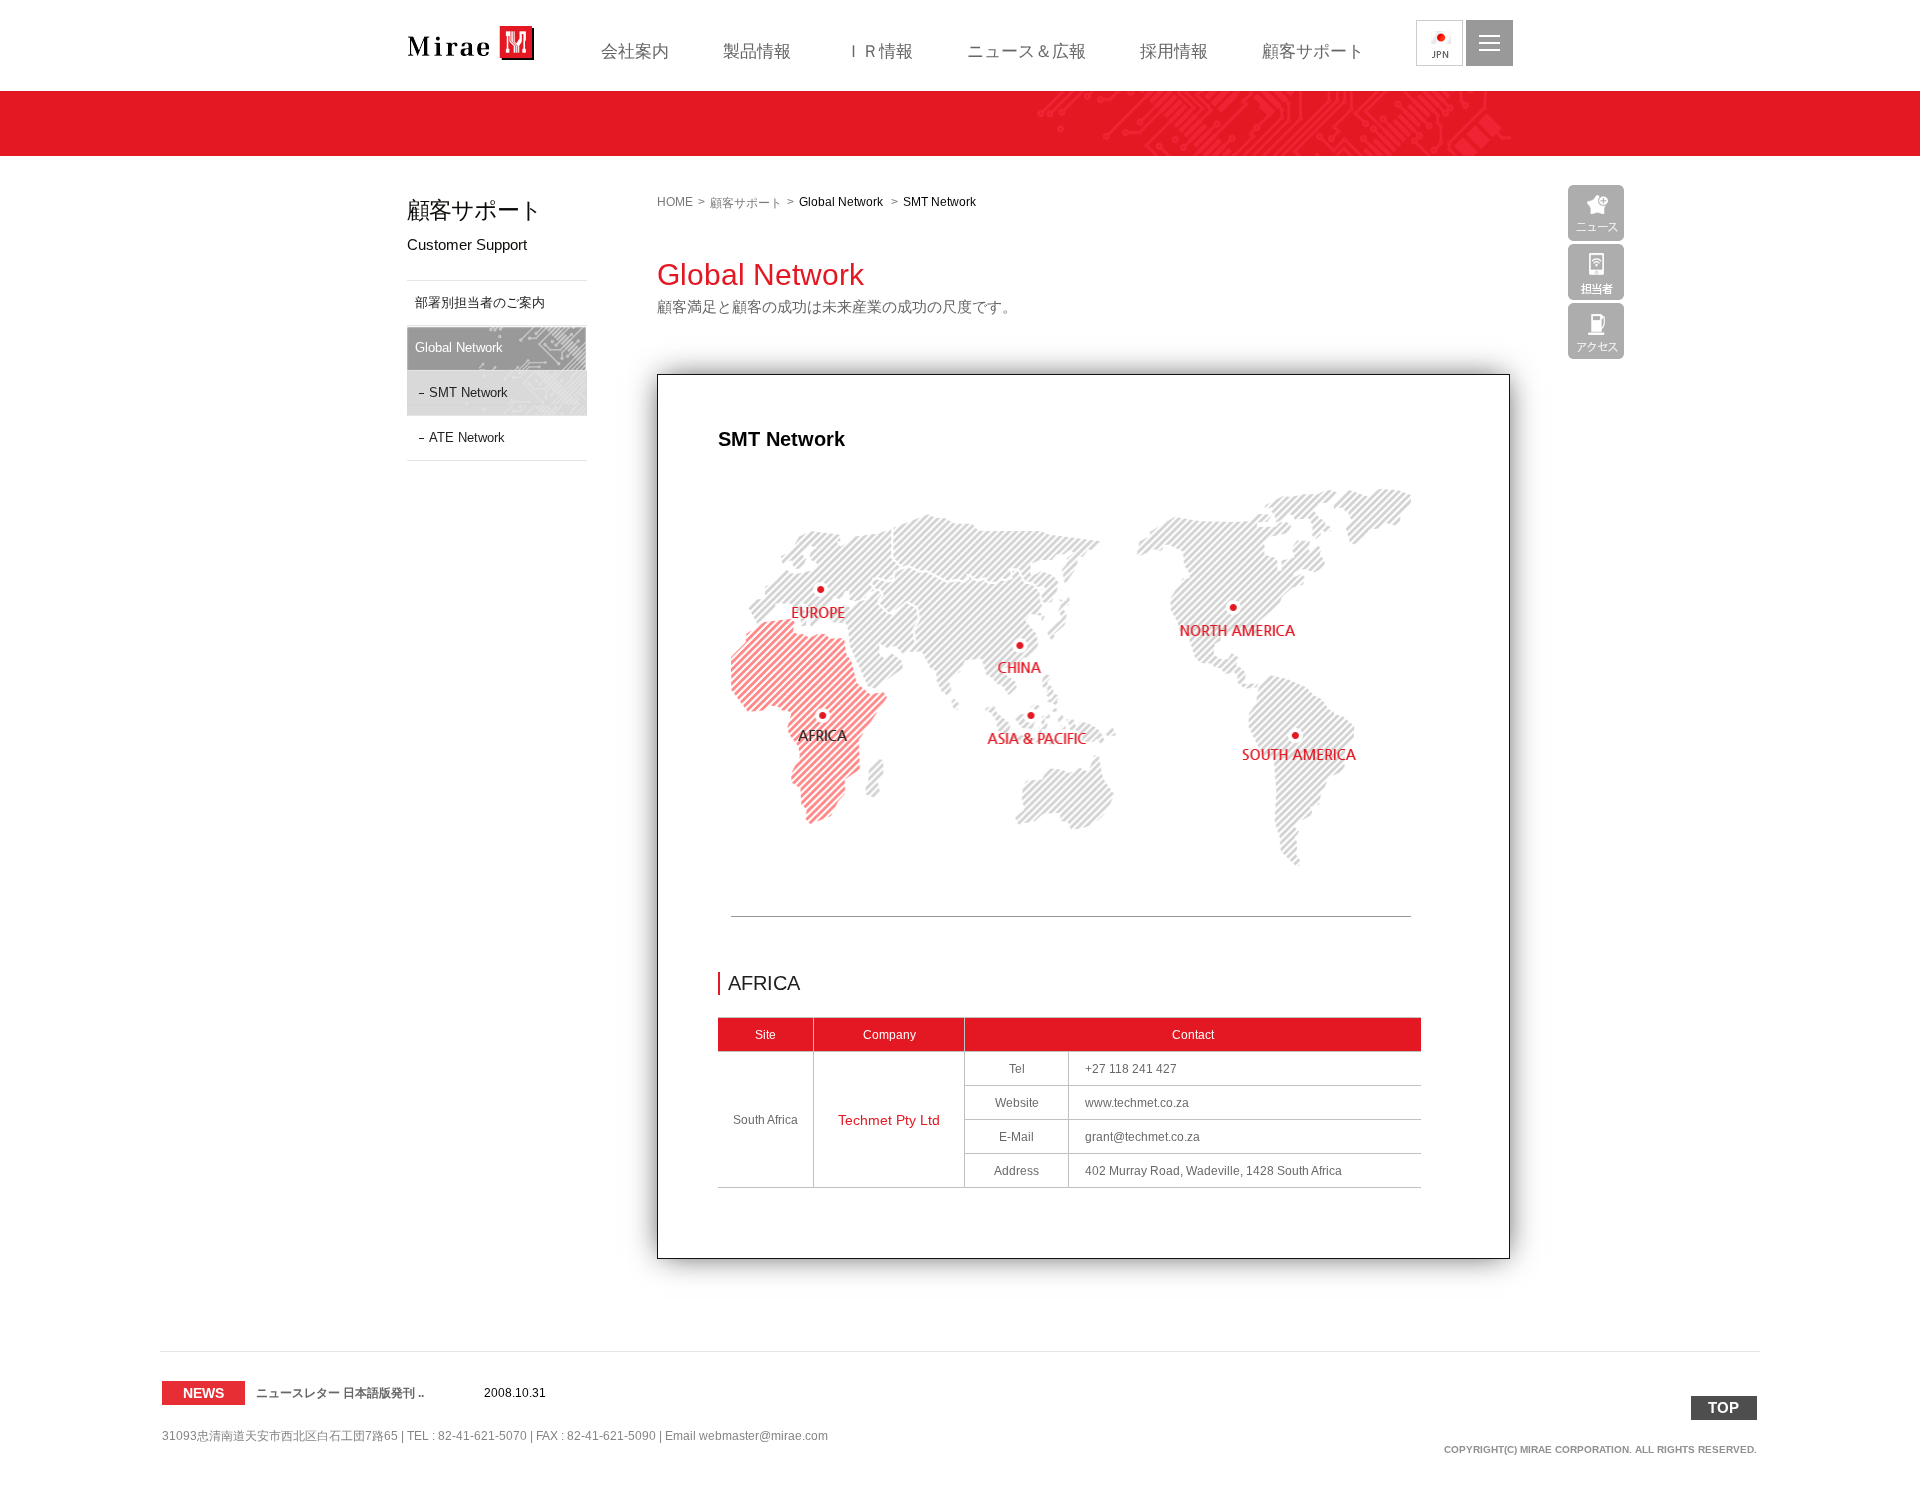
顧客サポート (1313, 51)
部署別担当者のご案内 (480, 302)
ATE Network (467, 437)
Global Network (459, 347)
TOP (1723, 1407)
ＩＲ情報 (879, 51)
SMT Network (468, 392)
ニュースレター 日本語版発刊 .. (340, 1386)
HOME (675, 202)
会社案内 (635, 51)
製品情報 (757, 51)
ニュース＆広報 (1026, 51)
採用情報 (1174, 51)
